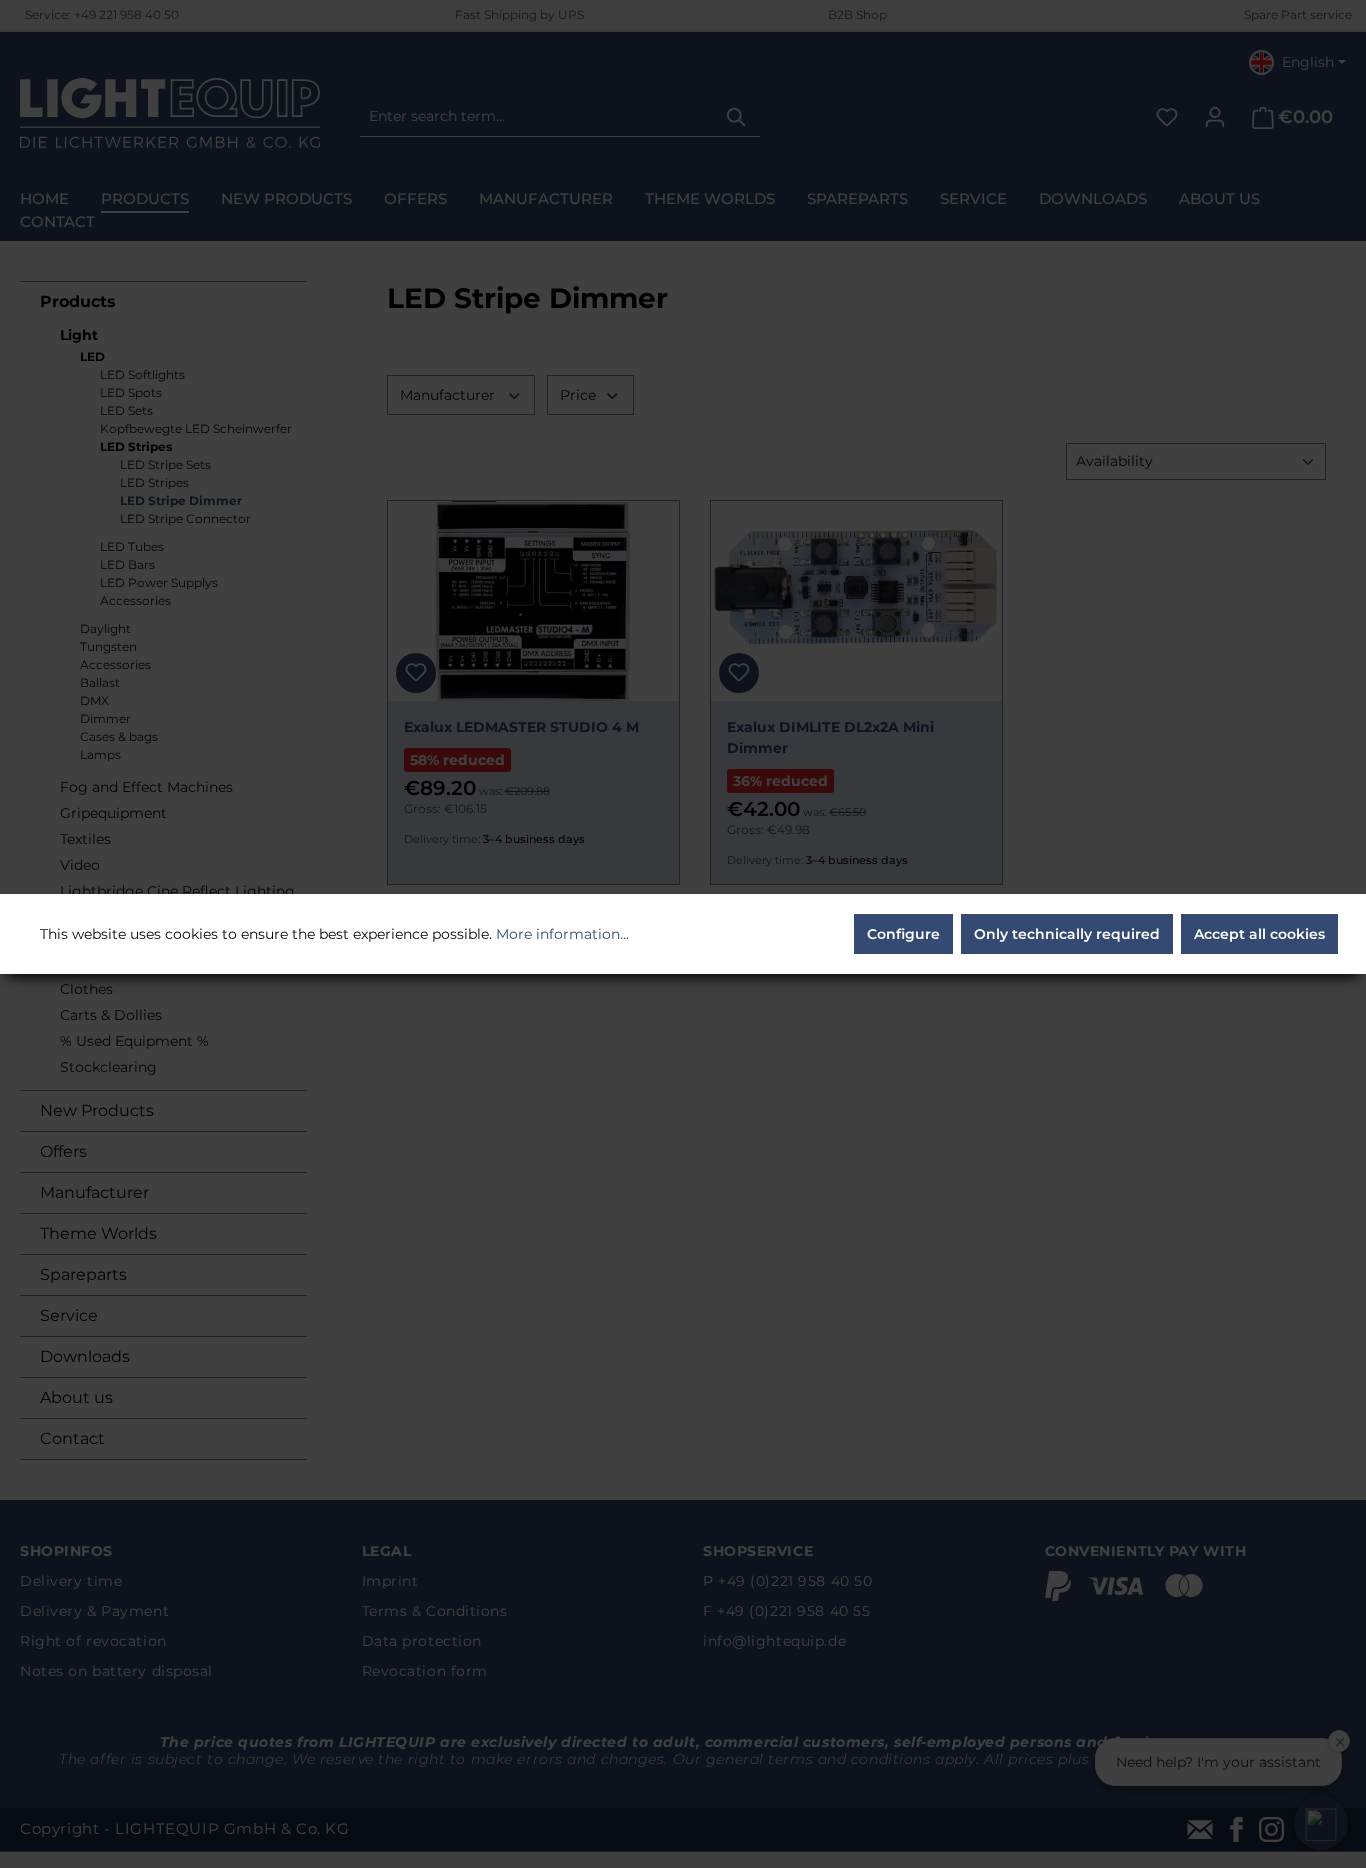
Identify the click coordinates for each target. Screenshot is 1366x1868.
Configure (903, 934)
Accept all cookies (1259, 934)
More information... (562, 934)
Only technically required (1067, 934)
